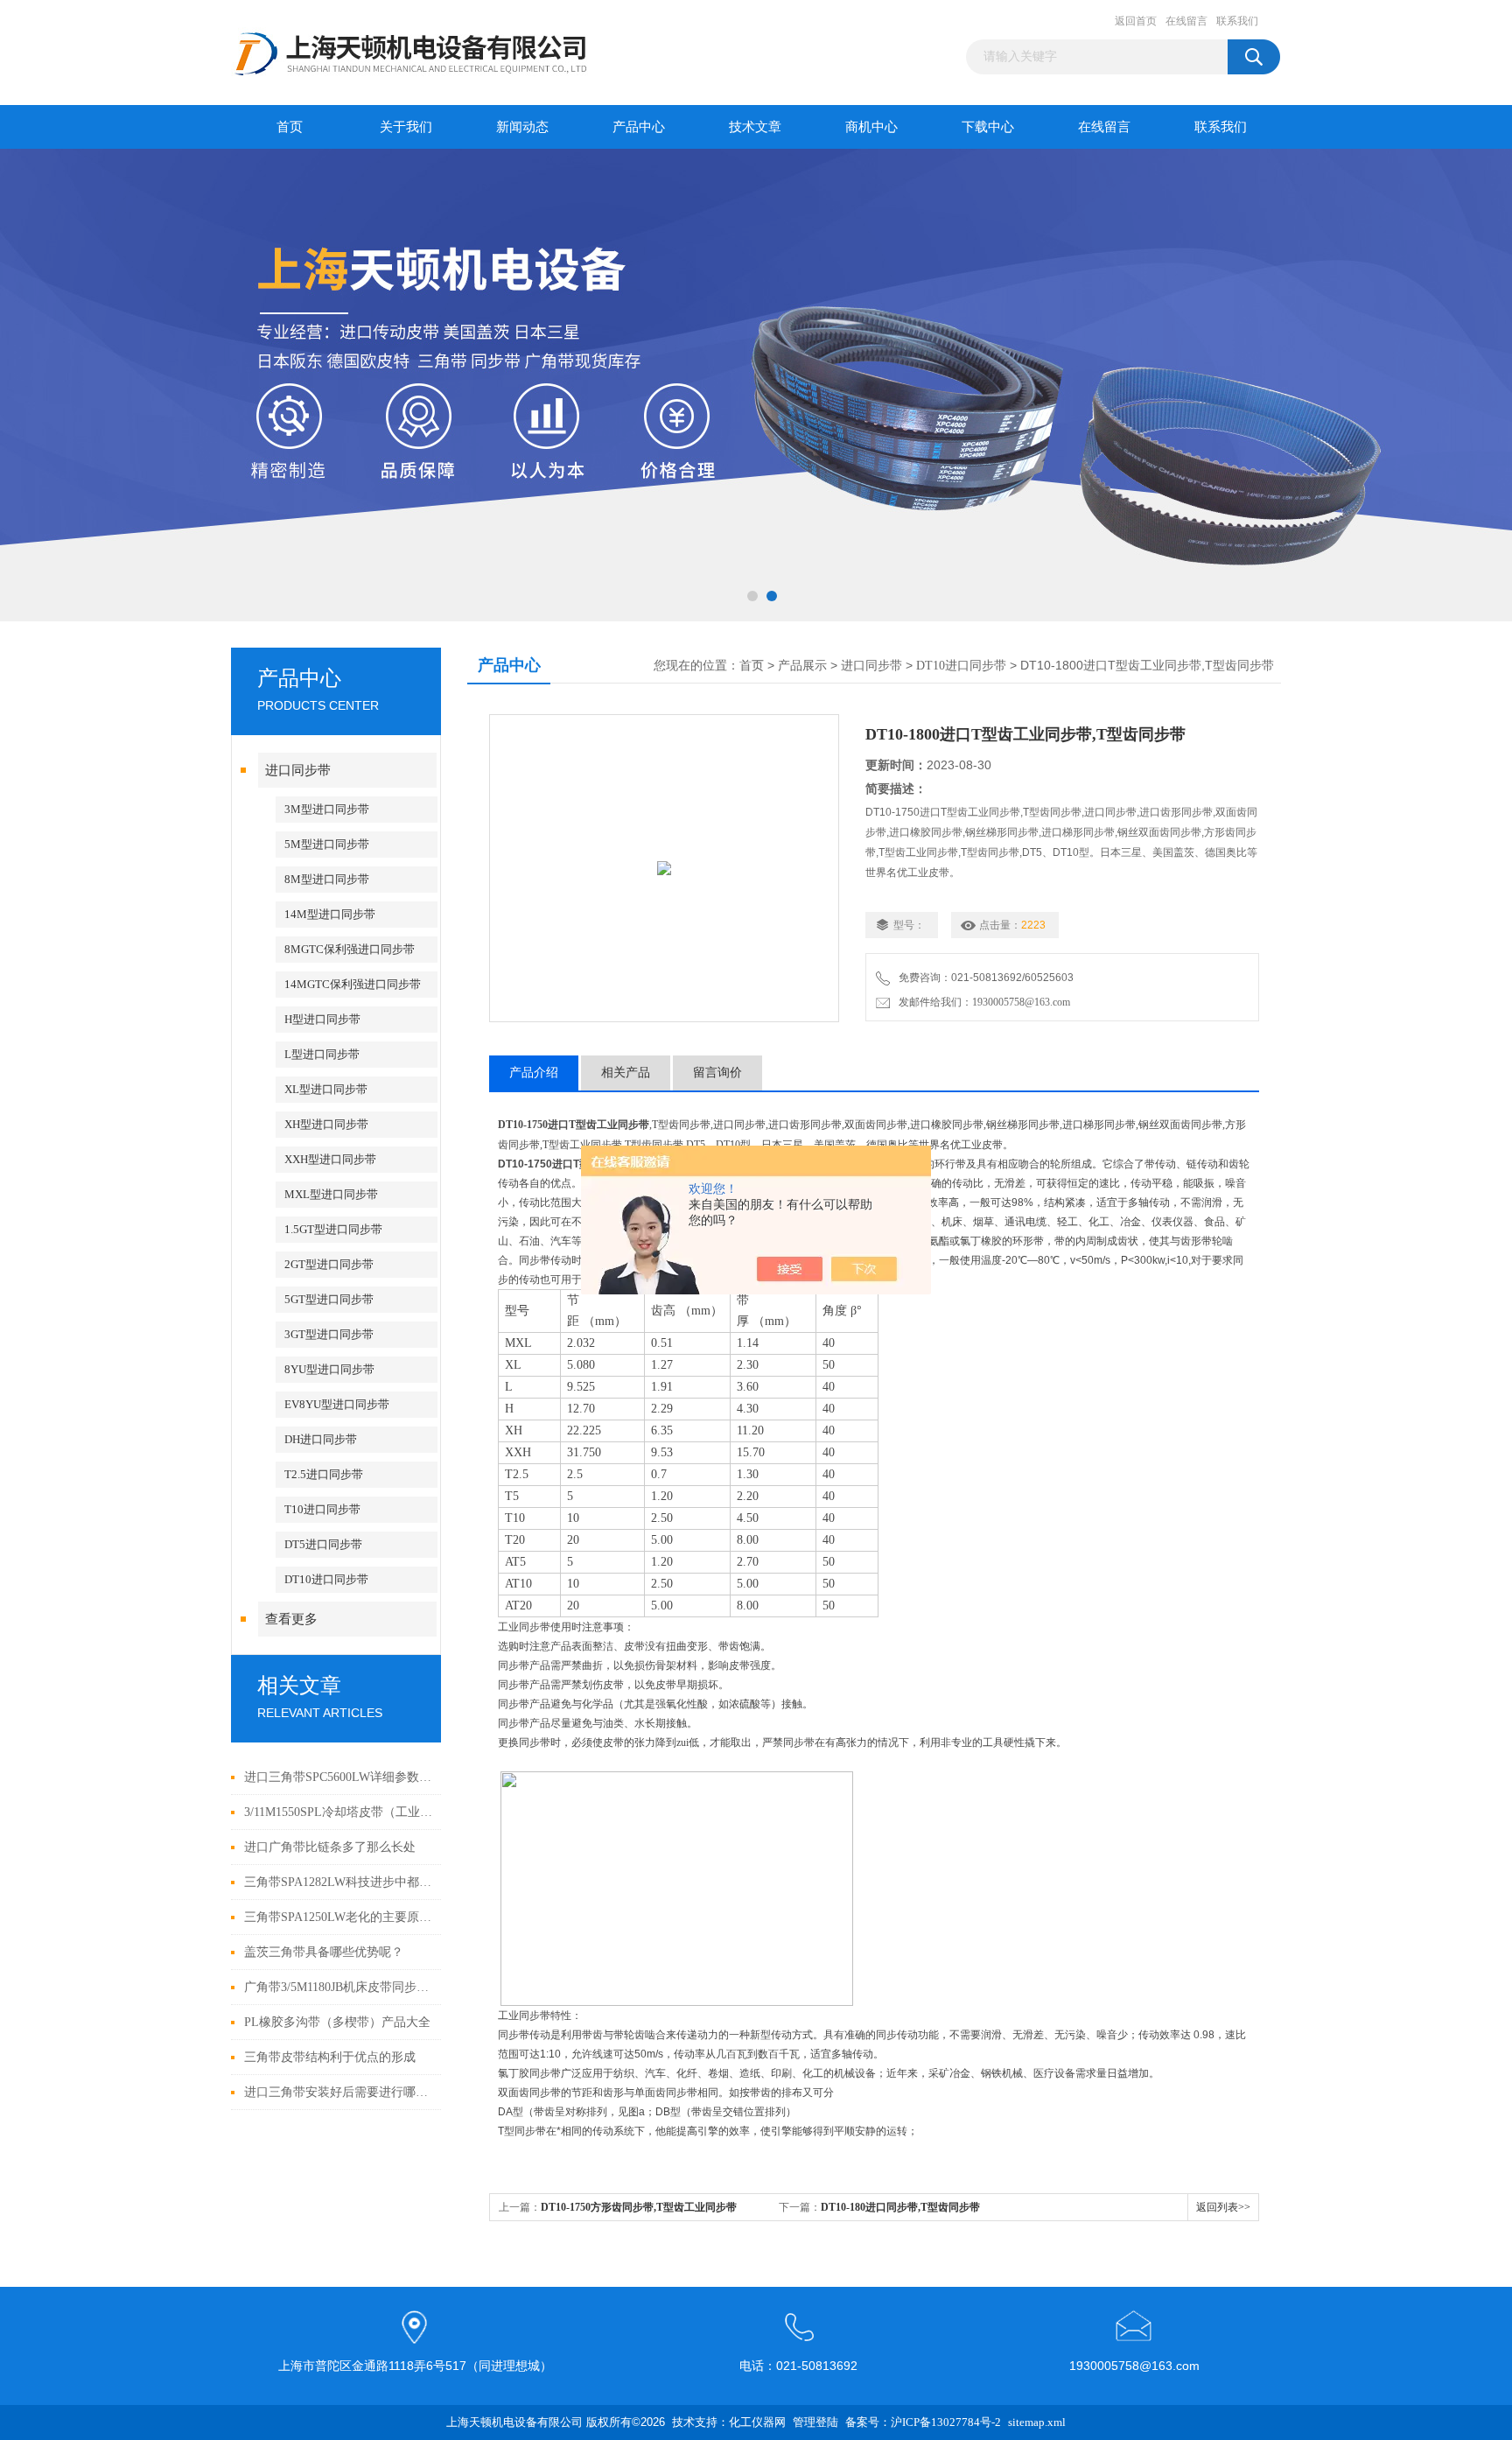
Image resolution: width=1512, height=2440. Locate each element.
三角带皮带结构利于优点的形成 (330, 2057)
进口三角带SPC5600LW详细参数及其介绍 (338, 1777)
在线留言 (1186, 21)
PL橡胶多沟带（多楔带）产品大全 (337, 2022)
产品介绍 (534, 1073)
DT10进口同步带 (326, 1579)
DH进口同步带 (321, 1439)
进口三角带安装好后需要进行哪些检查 (338, 2092)
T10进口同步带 (322, 1509)
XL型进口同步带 (326, 1089)
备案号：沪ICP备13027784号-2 (923, 2422)
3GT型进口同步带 (329, 1334)
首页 (290, 127)
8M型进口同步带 (327, 879)
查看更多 (291, 1619)
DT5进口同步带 (323, 1544)
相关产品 (626, 1073)
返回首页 (1136, 21)
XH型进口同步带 (326, 1124)
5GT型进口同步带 (329, 1299)
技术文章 (755, 127)
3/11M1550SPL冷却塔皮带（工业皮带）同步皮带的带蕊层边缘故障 (338, 1812)
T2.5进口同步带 (324, 1474)
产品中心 (639, 127)
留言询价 (717, 1073)
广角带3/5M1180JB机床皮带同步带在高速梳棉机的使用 (338, 1987)
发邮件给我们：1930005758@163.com (982, 1002)
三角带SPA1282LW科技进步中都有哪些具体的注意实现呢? (338, 1882)
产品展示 (802, 666)
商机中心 (871, 127)
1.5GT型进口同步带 (333, 1229)
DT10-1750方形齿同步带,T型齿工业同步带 (639, 2207)
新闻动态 (522, 127)
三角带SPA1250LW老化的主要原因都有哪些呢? (338, 1917)
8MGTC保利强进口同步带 (350, 949)
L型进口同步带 (322, 1054)
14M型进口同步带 (330, 914)
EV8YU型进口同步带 (337, 1404)
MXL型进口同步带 (331, 1194)
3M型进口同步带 (327, 809)
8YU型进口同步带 (329, 1369)
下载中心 (988, 127)
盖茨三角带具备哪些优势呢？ (324, 1952)
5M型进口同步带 (327, 844)
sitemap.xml (1037, 2422)
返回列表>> (1223, 2207)
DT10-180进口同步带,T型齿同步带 (900, 2207)
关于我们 (406, 127)
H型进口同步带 (322, 1019)
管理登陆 (815, 2422)
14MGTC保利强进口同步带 (353, 984)
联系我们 (1237, 21)
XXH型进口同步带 (330, 1159)
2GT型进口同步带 (329, 1264)
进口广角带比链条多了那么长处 (330, 1847)
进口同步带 (298, 770)
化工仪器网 (757, 2422)
